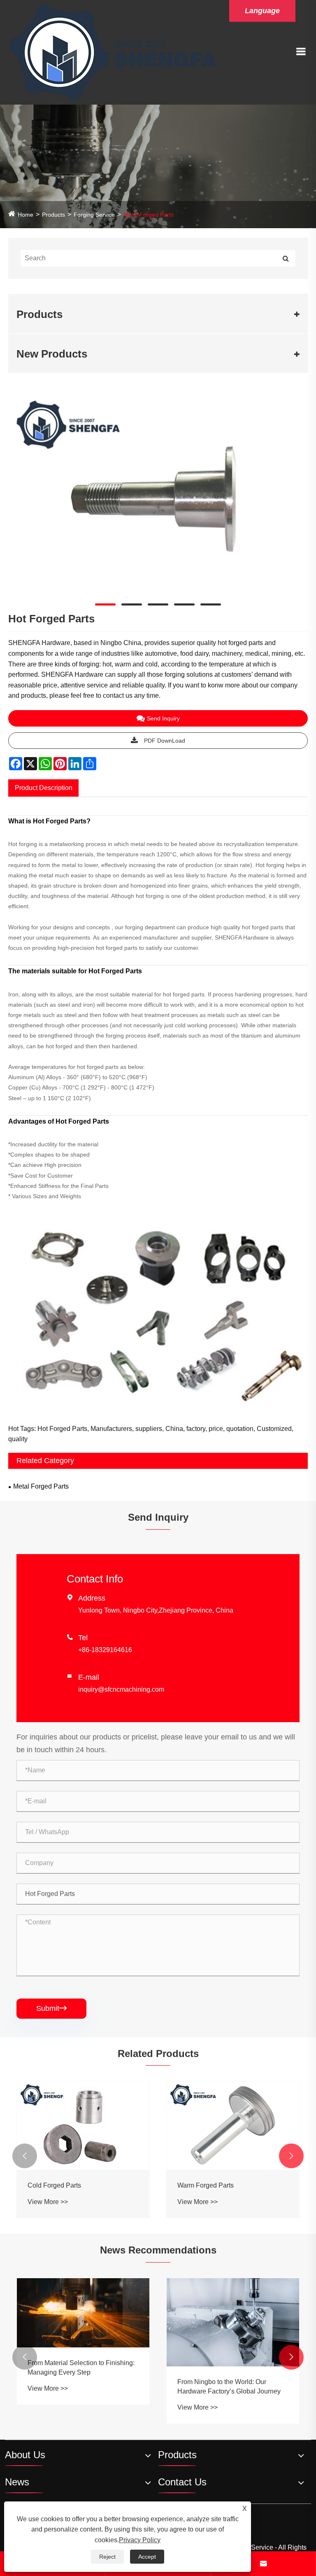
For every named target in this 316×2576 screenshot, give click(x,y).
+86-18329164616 (105, 1650)
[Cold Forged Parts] (83, 2126)
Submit (51, 2008)
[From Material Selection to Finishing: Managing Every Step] (83, 2313)
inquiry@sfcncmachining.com (121, 1689)
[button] (25, 2156)
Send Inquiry (163, 718)
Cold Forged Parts (54, 2185)
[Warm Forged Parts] (233, 2126)
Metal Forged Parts (149, 215)
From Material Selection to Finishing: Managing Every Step (81, 2367)
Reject (107, 2557)
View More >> (48, 2202)
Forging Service (94, 215)
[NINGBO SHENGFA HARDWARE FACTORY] (113, 52)
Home (26, 215)
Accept (147, 2557)
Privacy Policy (140, 2540)
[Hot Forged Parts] (158, 494)
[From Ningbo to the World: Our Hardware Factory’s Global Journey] (233, 2322)
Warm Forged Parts (206, 2185)
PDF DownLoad (165, 741)
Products (53, 215)
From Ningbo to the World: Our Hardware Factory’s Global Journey (229, 2386)
